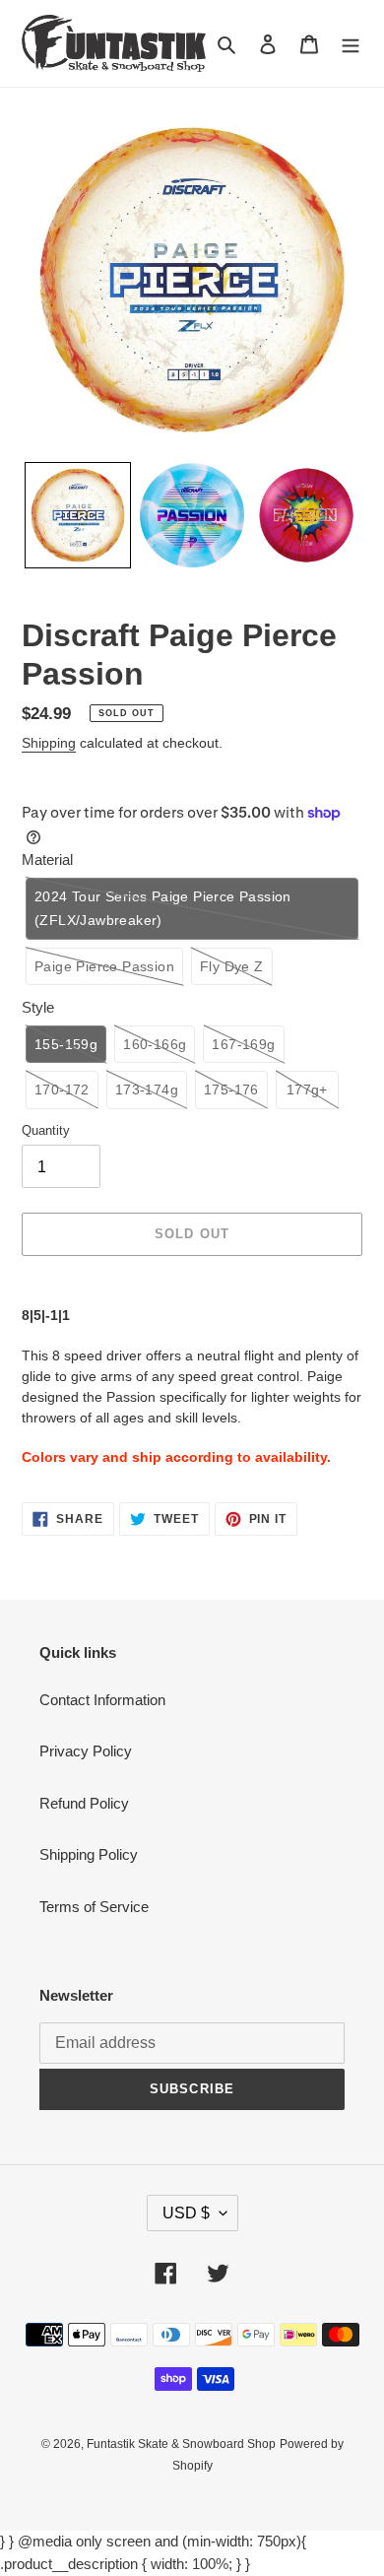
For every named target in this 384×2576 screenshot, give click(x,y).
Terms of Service (94, 1907)
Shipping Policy (89, 1854)
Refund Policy (84, 1803)
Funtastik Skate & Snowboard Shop (181, 2444)
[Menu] (351, 44)
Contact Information (102, 1700)
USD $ (186, 2213)
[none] (78, 515)
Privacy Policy (86, 1751)
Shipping (49, 743)
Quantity (46, 1130)
